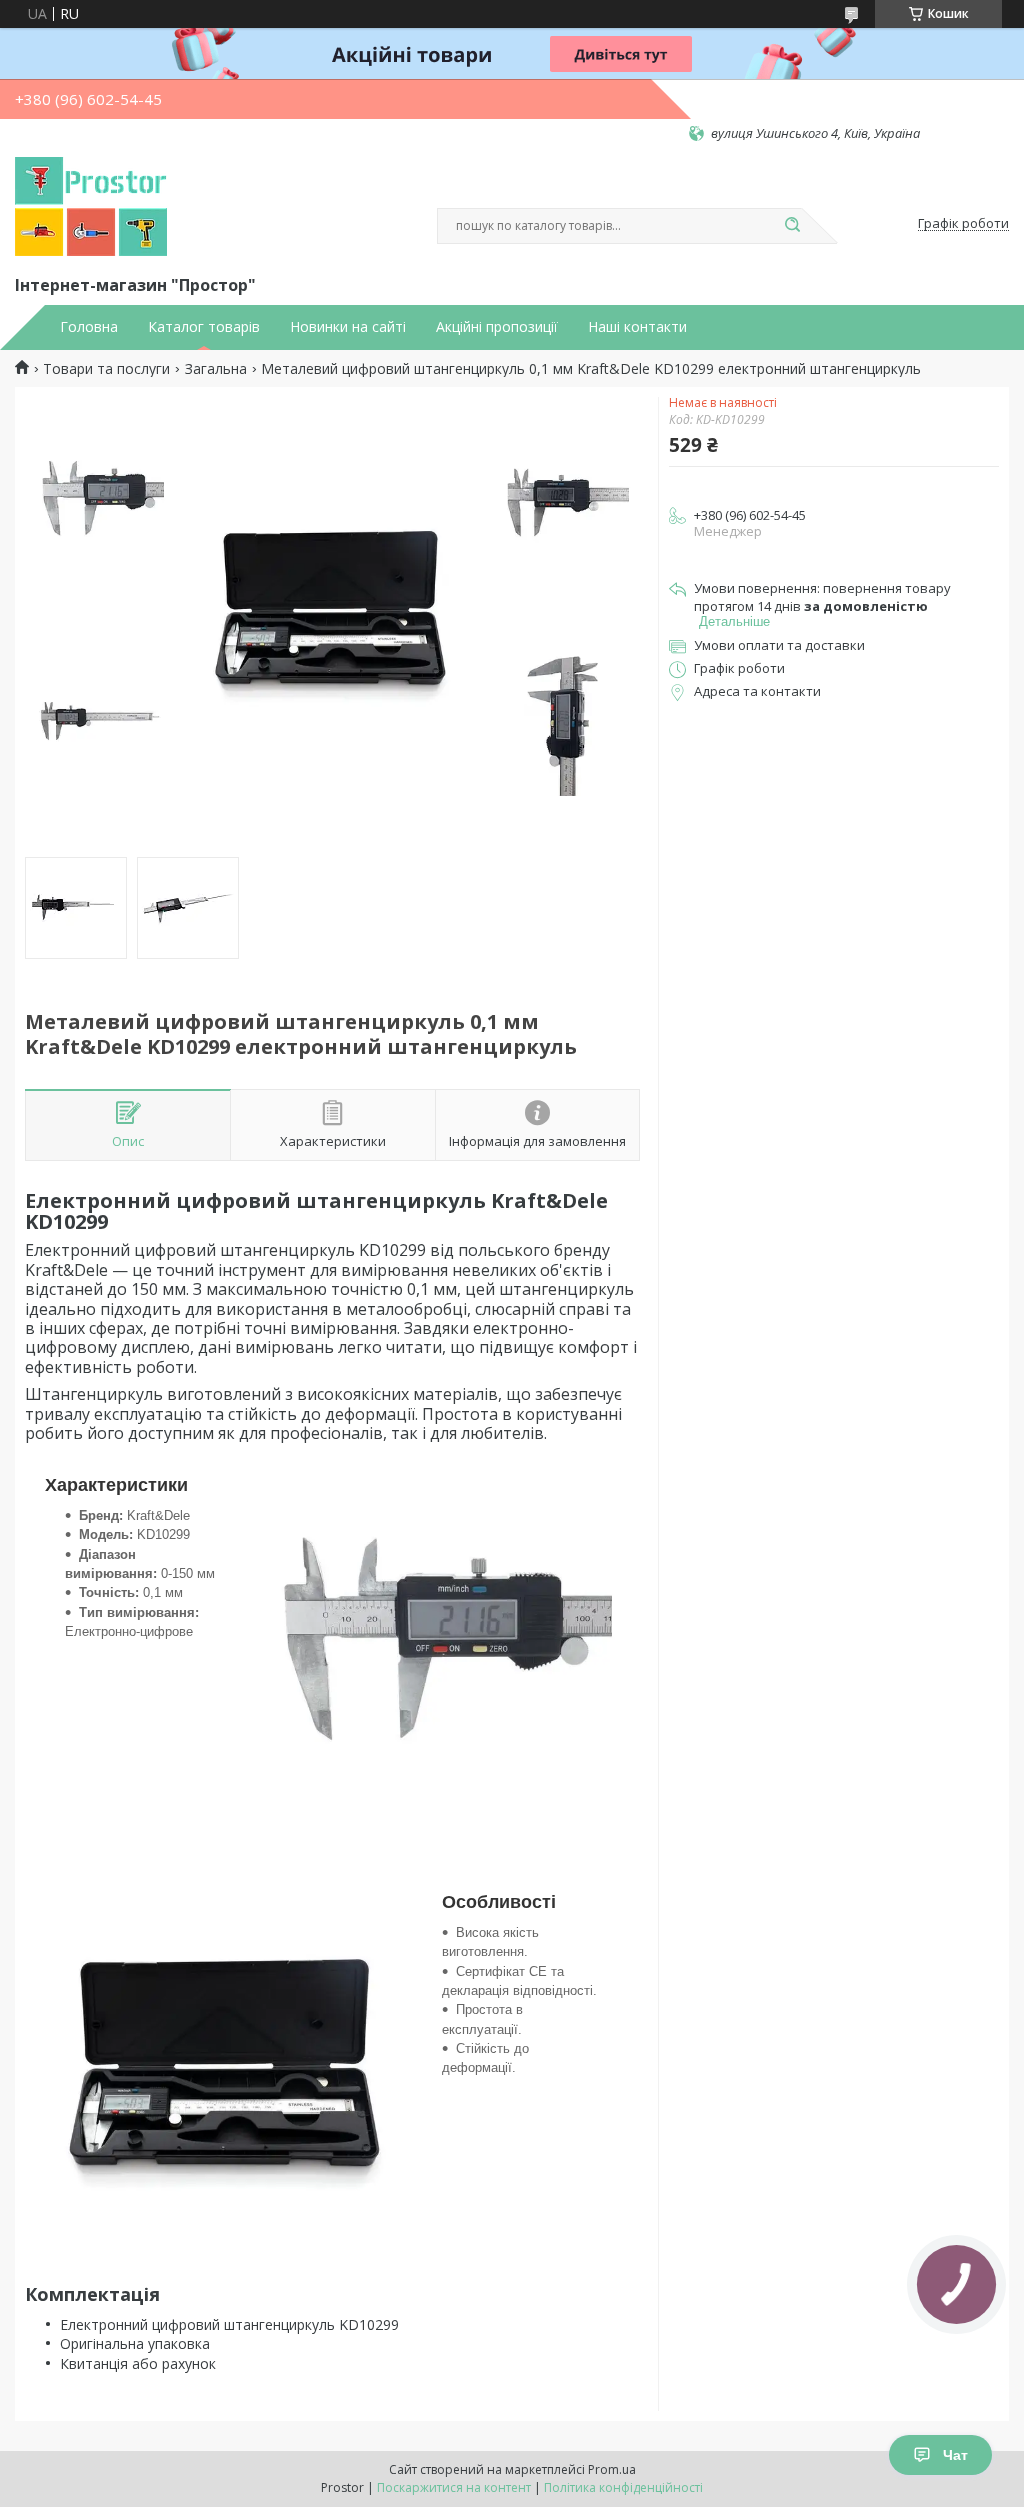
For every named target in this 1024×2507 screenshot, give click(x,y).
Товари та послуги (106, 369)
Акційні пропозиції (497, 327)
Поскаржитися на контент (454, 2487)
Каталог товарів (204, 327)
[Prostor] (91, 207)
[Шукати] (792, 226)
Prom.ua (612, 2469)
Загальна (216, 369)
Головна (89, 327)
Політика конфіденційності (623, 2487)
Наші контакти (637, 327)
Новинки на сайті (348, 327)
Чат (955, 2455)
